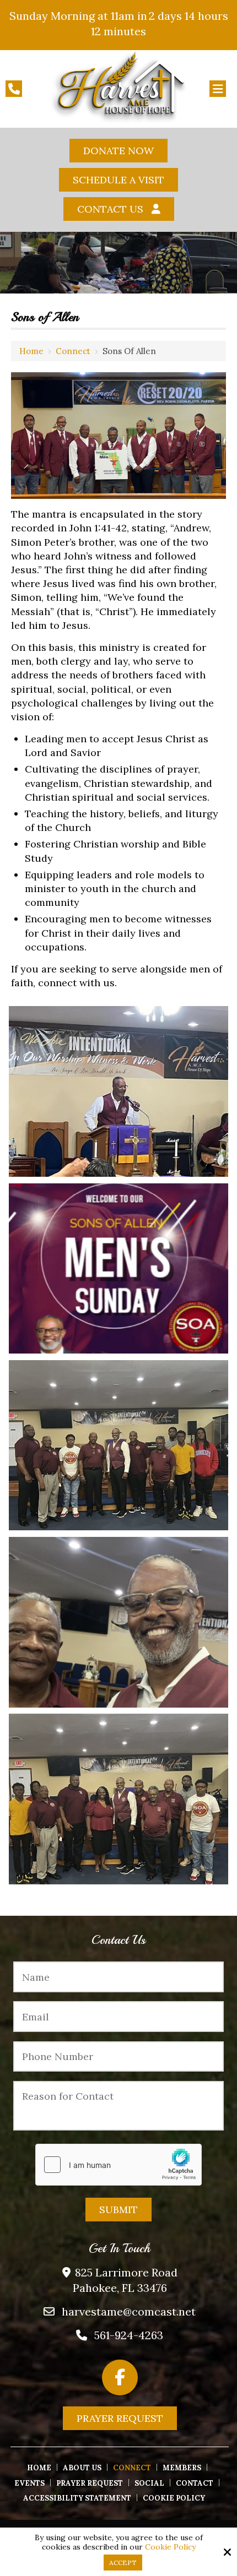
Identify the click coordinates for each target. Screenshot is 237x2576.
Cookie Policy (170, 2547)
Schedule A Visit (118, 180)
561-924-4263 (129, 2335)
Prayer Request (120, 2418)
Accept (123, 2563)
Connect (73, 351)
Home (31, 351)
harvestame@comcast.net (129, 2311)
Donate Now (118, 151)
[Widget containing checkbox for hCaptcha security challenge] (118, 2165)
